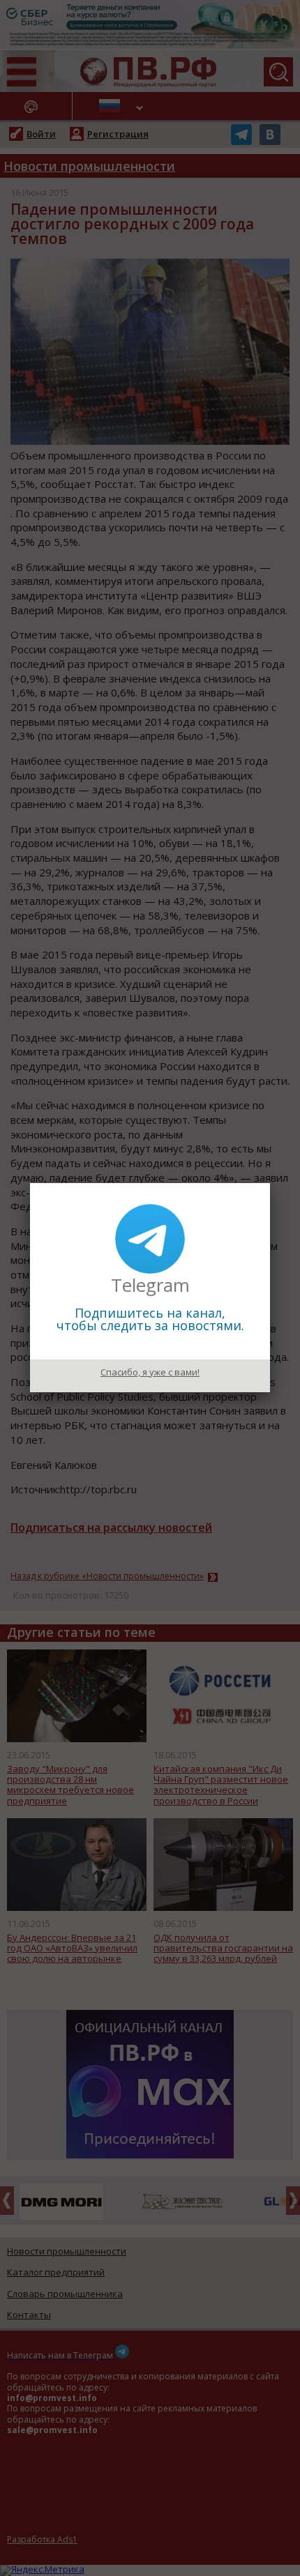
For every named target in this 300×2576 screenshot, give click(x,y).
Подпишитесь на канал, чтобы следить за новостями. (150, 1319)
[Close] (270, 1183)
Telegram (150, 1285)
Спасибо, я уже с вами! (150, 1372)
